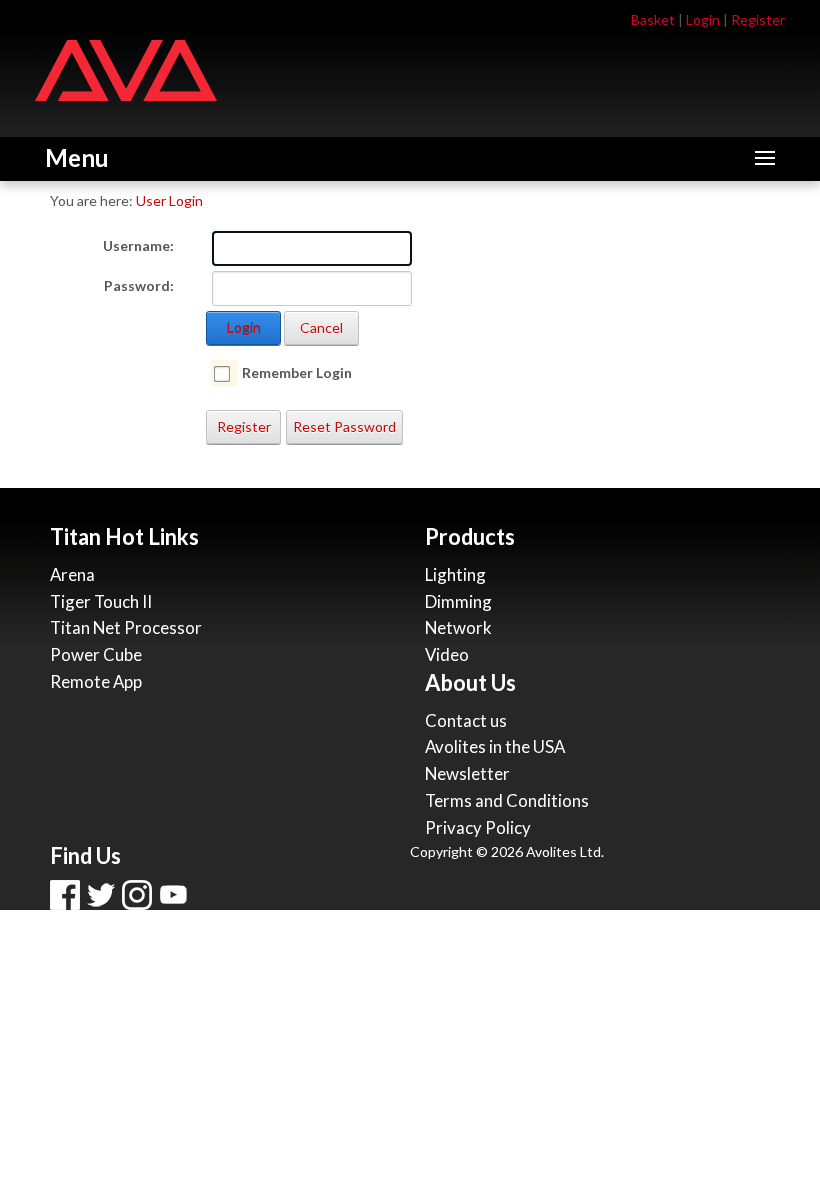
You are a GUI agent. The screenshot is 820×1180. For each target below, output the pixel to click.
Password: (139, 285)
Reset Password (344, 426)
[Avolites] (126, 68)
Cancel (321, 327)
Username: (138, 245)
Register (758, 19)
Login (703, 19)
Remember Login (297, 372)
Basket (653, 19)
